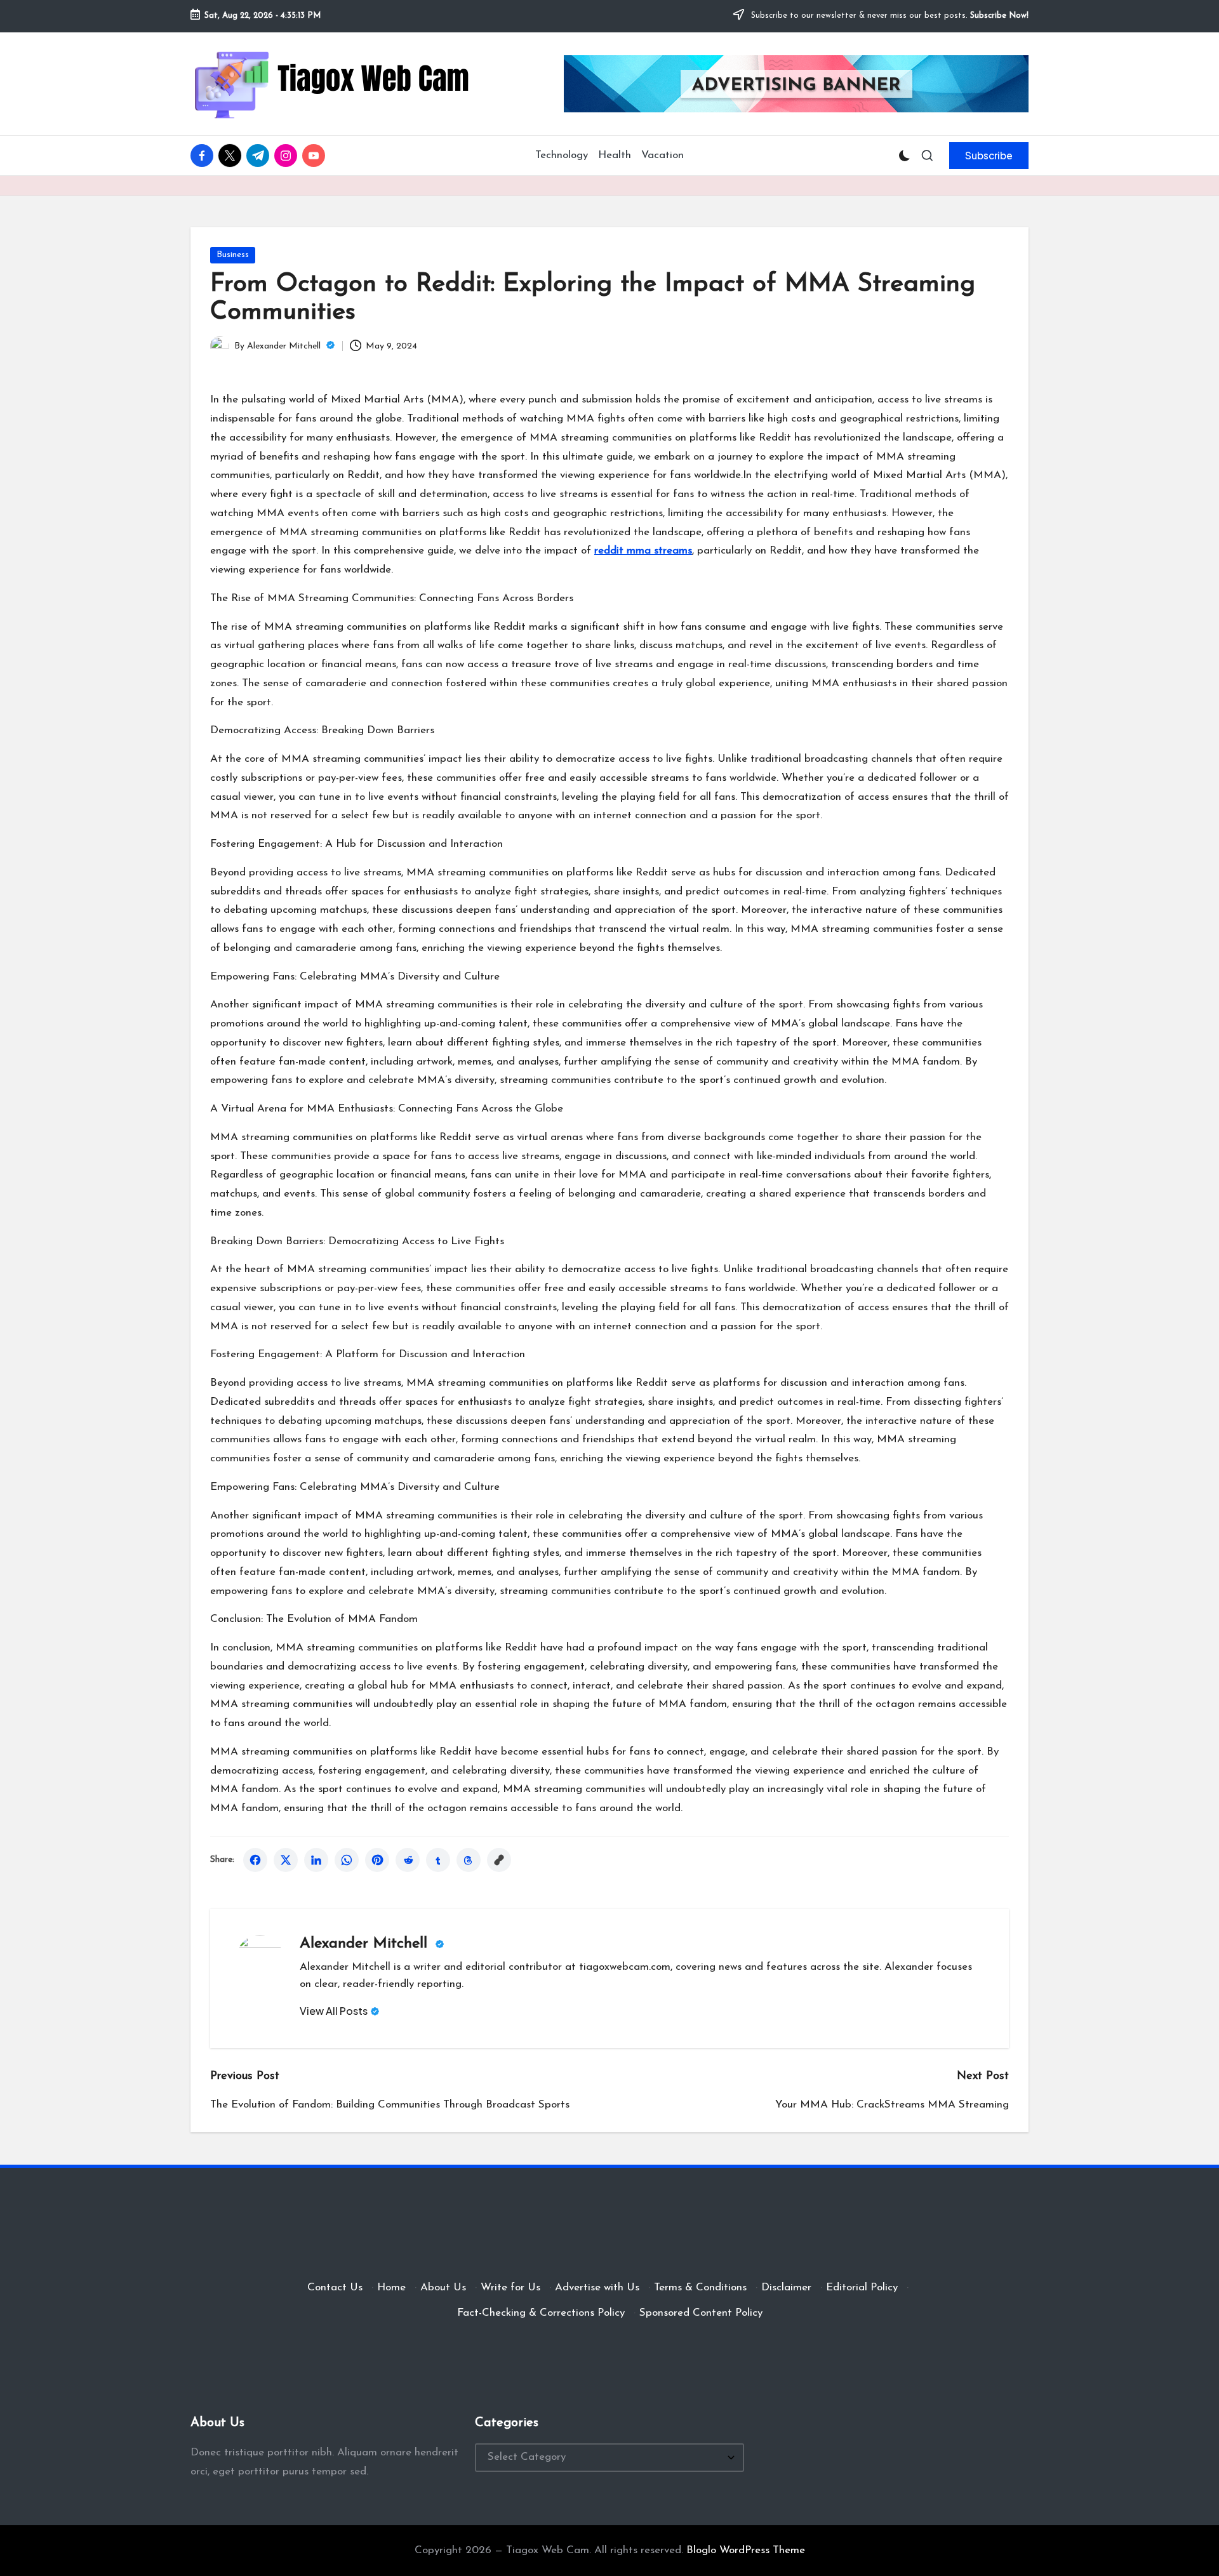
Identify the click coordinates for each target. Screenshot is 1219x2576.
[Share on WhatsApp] (347, 1860)
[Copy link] (499, 1860)
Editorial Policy (862, 2287)
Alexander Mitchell (366, 1944)
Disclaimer (786, 2287)
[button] (989, 156)
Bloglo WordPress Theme (746, 2550)
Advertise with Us (597, 2287)
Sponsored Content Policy (701, 2313)
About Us (443, 2287)
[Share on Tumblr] (438, 1860)
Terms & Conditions (700, 2287)
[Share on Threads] (469, 1860)
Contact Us (335, 2287)
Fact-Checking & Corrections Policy (541, 2313)
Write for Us (510, 2287)
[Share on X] (286, 1860)
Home (391, 2287)
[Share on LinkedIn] (316, 1860)
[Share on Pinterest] (377, 1860)
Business (233, 255)
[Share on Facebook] (255, 1860)
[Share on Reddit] (408, 1860)
